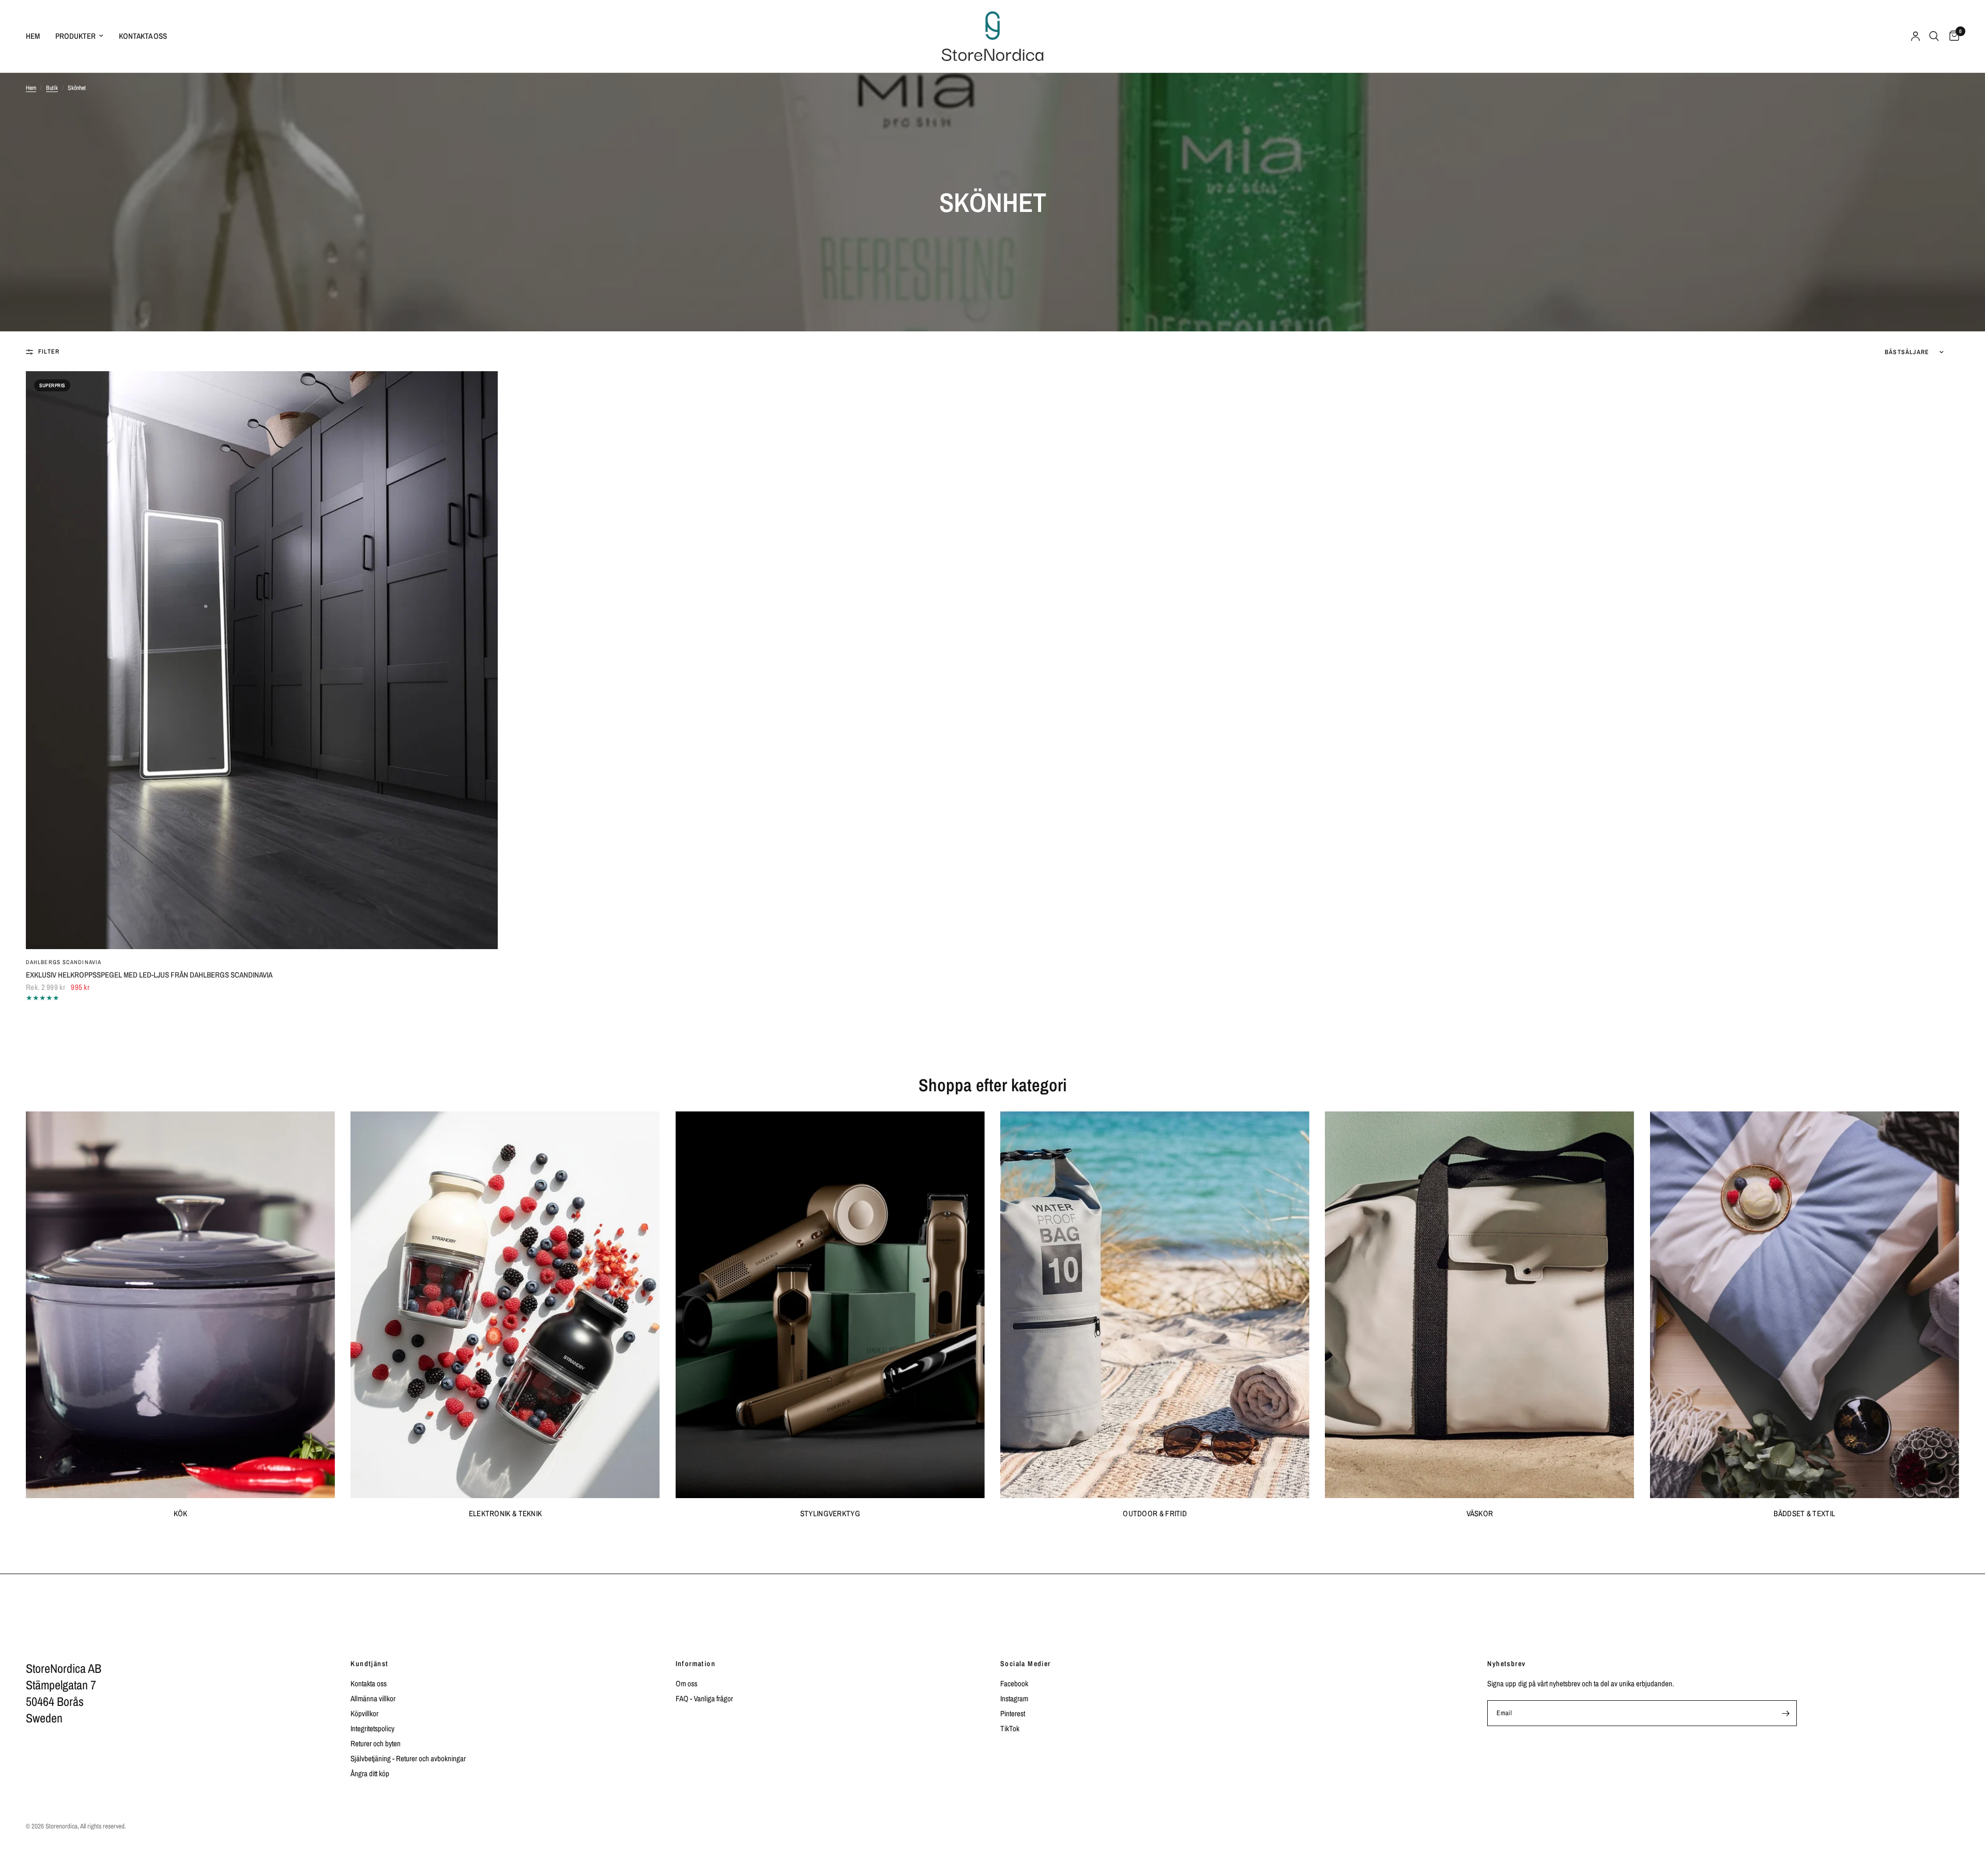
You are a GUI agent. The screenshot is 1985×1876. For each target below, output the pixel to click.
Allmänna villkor (373, 1698)
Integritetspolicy (372, 1728)
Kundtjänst (369, 1664)
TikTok (1010, 1728)
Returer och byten (376, 1743)
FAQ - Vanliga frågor (704, 1698)
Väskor (1480, 1513)
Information (696, 1664)
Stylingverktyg (830, 1513)
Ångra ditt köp (370, 1773)
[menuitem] (37, 36)
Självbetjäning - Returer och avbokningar (408, 1758)
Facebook (1014, 1683)
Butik (52, 88)
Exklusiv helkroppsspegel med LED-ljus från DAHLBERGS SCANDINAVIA (149, 975)
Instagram (1014, 1698)
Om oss (686, 1683)
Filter (49, 352)
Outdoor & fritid (1155, 1513)
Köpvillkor (364, 1713)
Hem (33, 36)
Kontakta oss (143, 36)
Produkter (75, 36)
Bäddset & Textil (1804, 1513)
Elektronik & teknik (506, 1513)
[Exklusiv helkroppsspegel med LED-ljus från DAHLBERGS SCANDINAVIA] (262, 660)
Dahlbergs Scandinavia (64, 962)
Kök (181, 1513)
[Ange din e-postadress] (1786, 1713)
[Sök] (1934, 36)
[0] (1952, 36)
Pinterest (1013, 1713)
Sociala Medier (1026, 1664)
